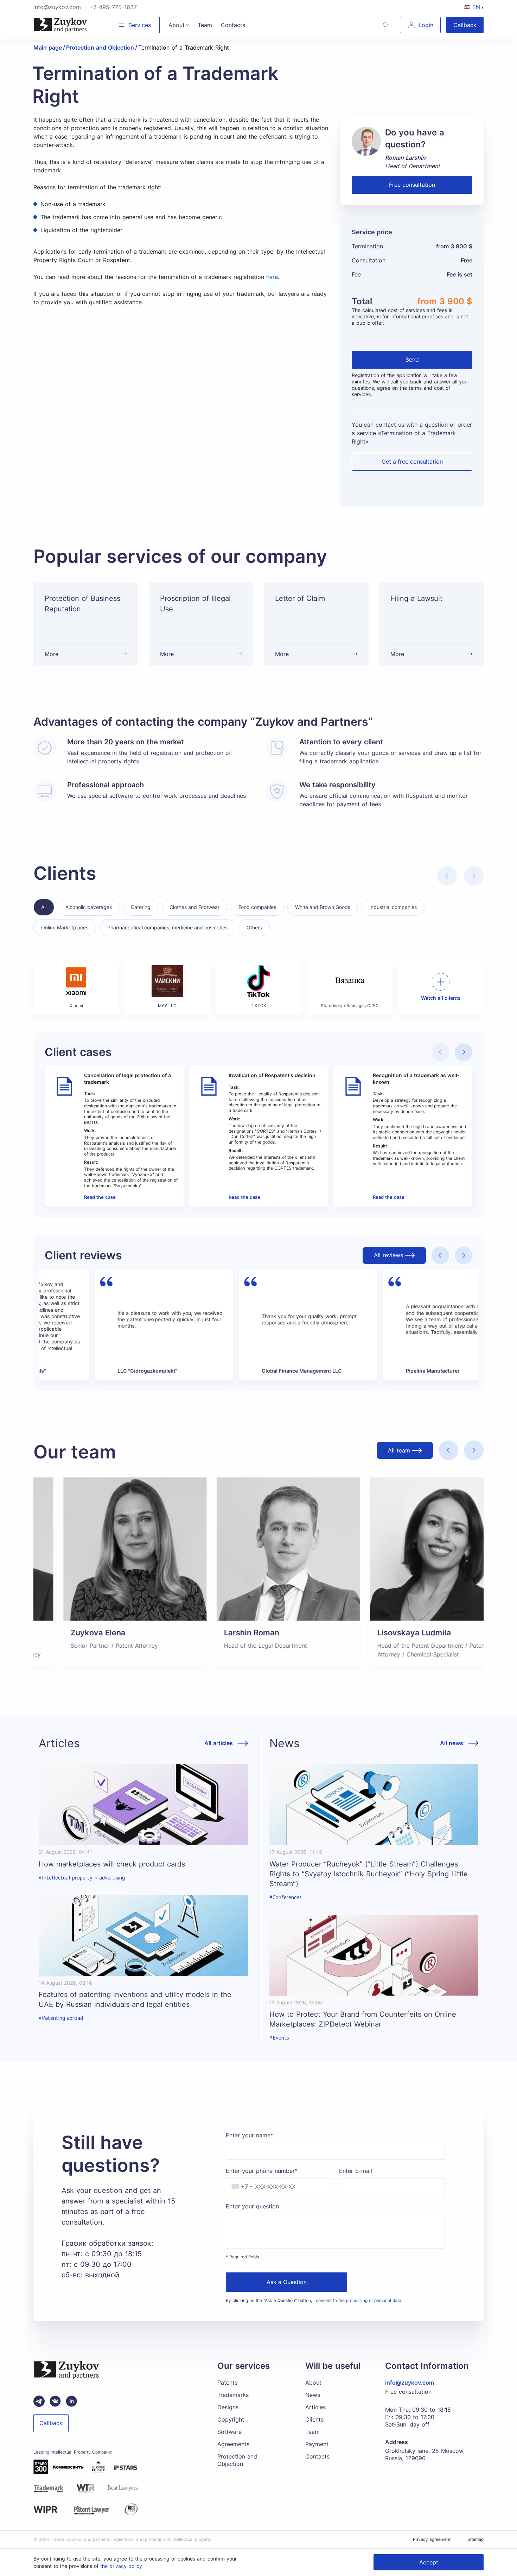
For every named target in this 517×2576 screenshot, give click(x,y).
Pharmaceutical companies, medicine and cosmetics (167, 927)
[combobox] (240, 2187)
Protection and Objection (237, 2460)
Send (412, 360)
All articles (219, 1743)
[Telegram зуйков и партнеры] (39, 2401)
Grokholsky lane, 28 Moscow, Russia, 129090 (425, 2454)
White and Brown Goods (323, 907)
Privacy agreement (432, 2539)
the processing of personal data (370, 2300)
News (313, 2395)
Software (229, 2432)
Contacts (317, 2456)
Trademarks (233, 2395)
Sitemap (475, 2539)
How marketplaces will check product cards (112, 1864)
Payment (317, 2444)
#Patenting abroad (61, 2018)
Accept (429, 2562)
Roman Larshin (405, 158)
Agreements (233, 2444)
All (44, 907)
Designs (228, 2407)
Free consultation (412, 185)
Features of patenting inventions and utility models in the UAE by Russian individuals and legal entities (135, 1999)
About (313, 2383)
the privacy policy (121, 2566)
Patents (227, 2383)
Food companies (257, 907)
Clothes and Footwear (194, 907)
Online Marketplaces (65, 927)
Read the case (100, 1197)
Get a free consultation (412, 462)
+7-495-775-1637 (113, 7)
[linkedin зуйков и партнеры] (71, 2401)
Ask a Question (287, 2282)
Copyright (231, 2419)
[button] (464, 1052)
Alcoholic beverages (89, 907)
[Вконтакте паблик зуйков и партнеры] (55, 2401)
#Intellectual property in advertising (82, 1878)
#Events (279, 2038)
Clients (314, 2419)
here (272, 277)
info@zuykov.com (57, 7)
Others (254, 927)
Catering (141, 907)
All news (452, 1743)
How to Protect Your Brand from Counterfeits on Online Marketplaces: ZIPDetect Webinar (363, 2019)
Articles (315, 2407)
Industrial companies (393, 907)
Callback (465, 25)
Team (312, 2432)
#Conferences (286, 1897)
